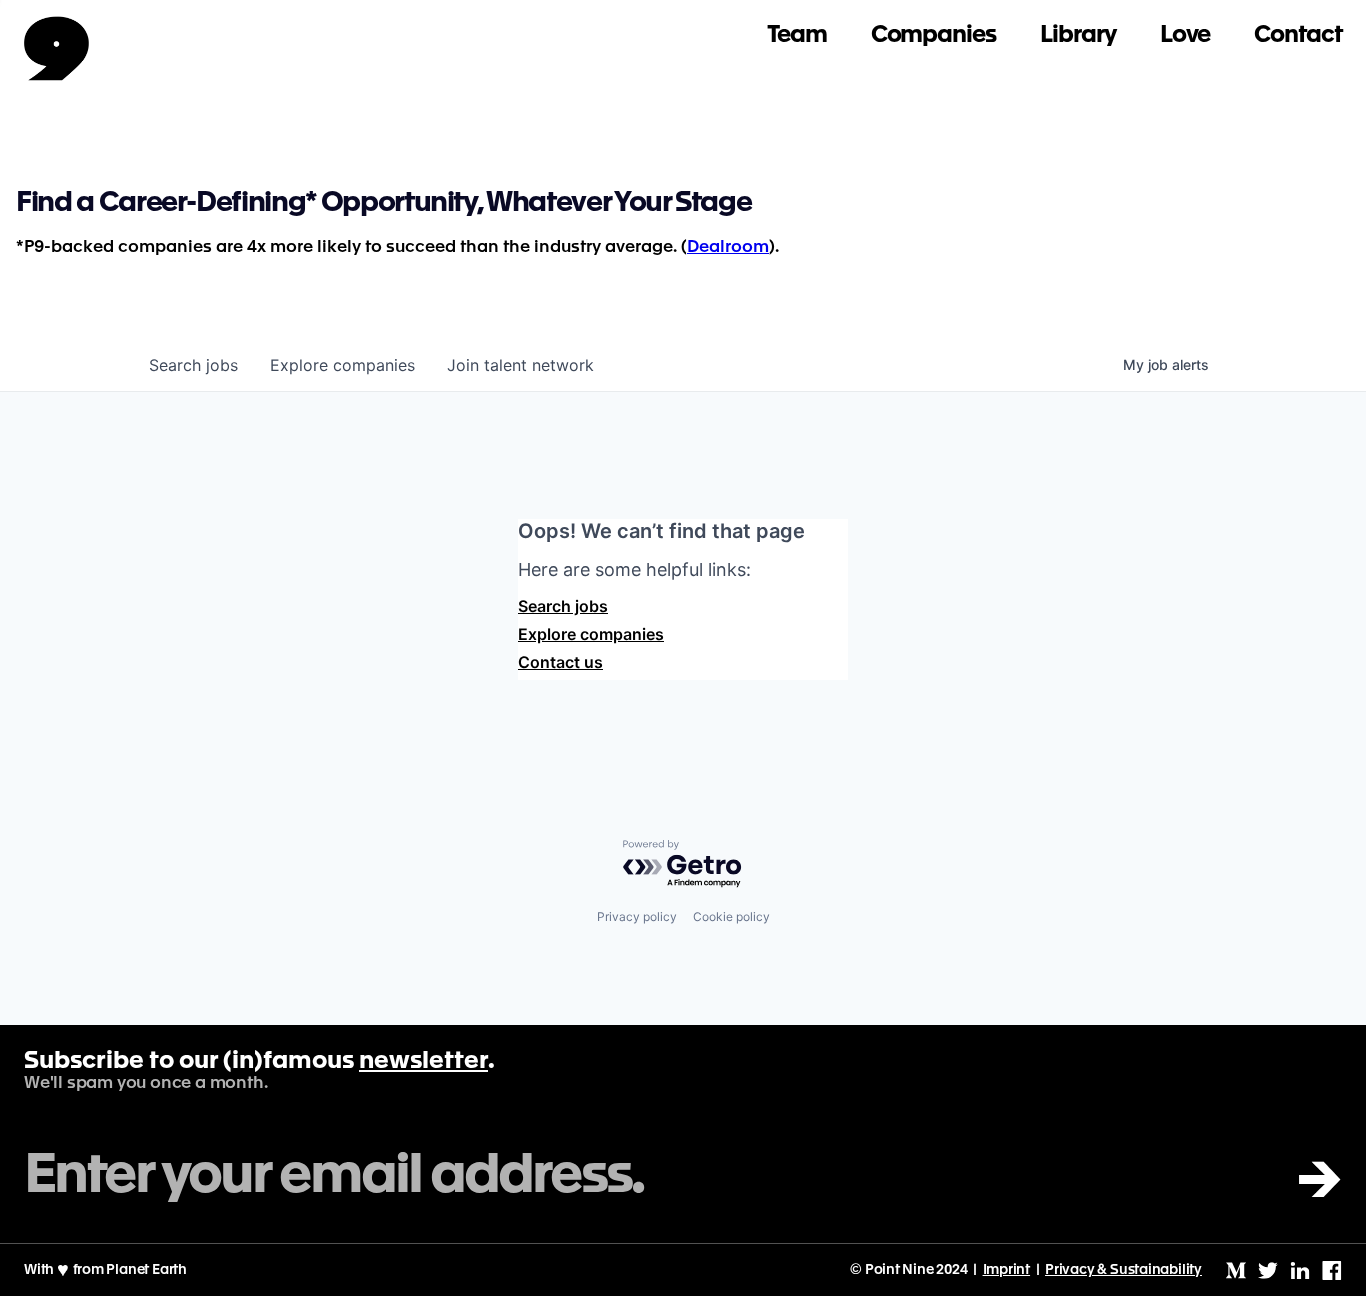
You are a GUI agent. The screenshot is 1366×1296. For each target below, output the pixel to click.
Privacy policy (637, 916)
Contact (1298, 35)
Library (1078, 35)
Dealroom (728, 247)
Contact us (560, 662)
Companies (933, 35)
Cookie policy (731, 916)
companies (342, 365)
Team (797, 35)
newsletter (423, 1062)
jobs (193, 365)
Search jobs (563, 606)
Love (1185, 35)
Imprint (1007, 1270)
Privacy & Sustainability (1123, 1270)
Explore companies (591, 634)
